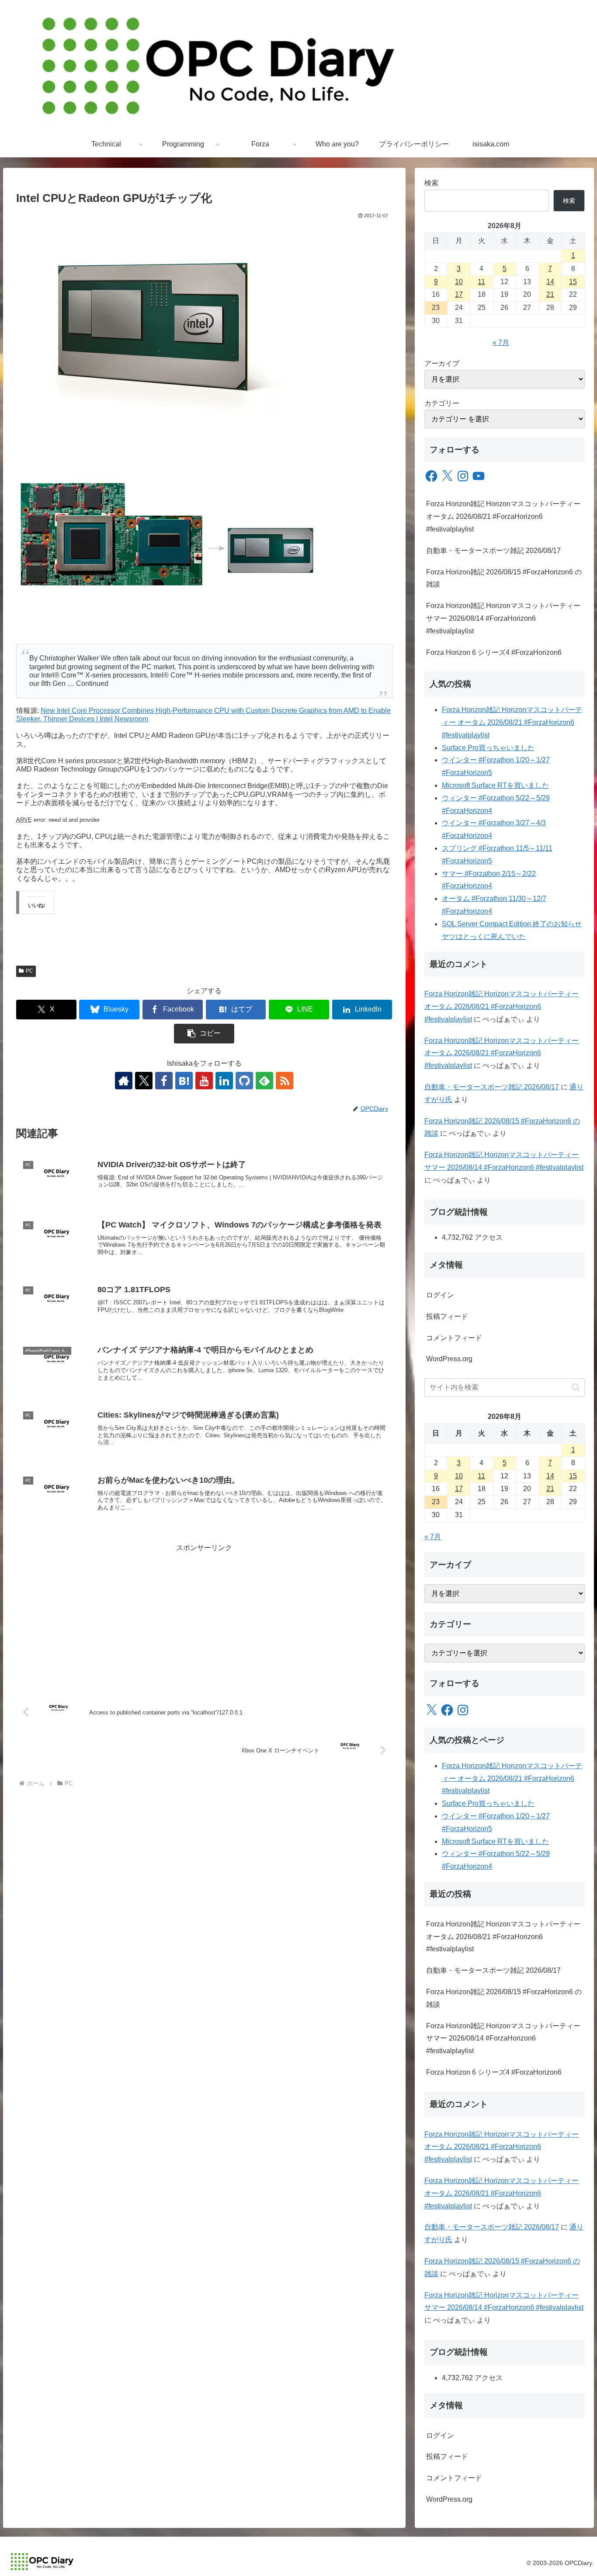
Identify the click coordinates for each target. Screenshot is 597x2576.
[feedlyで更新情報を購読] (264, 1081)
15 (573, 282)
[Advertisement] (204, 1616)
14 (550, 282)
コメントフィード (454, 1338)
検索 (431, 183)
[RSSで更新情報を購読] (285, 1081)
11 (481, 282)
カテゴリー (442, 403)
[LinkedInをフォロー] (224, 1081)
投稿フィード (447, 1316)
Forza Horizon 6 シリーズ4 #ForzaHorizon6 (494, 652)
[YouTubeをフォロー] (204, 1081)
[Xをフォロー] (144, 1081)
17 (459, 294)
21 (550, 294)
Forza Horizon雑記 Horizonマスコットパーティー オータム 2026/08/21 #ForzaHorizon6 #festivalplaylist (503, 516)
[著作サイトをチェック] (124, 1081)
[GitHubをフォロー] (244, 1081)
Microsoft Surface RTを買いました (495, 785)
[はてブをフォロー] (184, 1081)
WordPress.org (449, 1359)
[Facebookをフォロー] (164, 1081)
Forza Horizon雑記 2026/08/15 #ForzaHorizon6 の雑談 (504, 578)
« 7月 (501, 342)
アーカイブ (442, 363)
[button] (204, 1034)
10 (459, 282)
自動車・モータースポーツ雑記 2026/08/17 (493, 551)
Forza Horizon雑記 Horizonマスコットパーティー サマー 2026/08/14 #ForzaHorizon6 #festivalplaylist (503, 618)
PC (30, 971)
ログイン (440, 1295)
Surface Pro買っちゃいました (488, 748)
